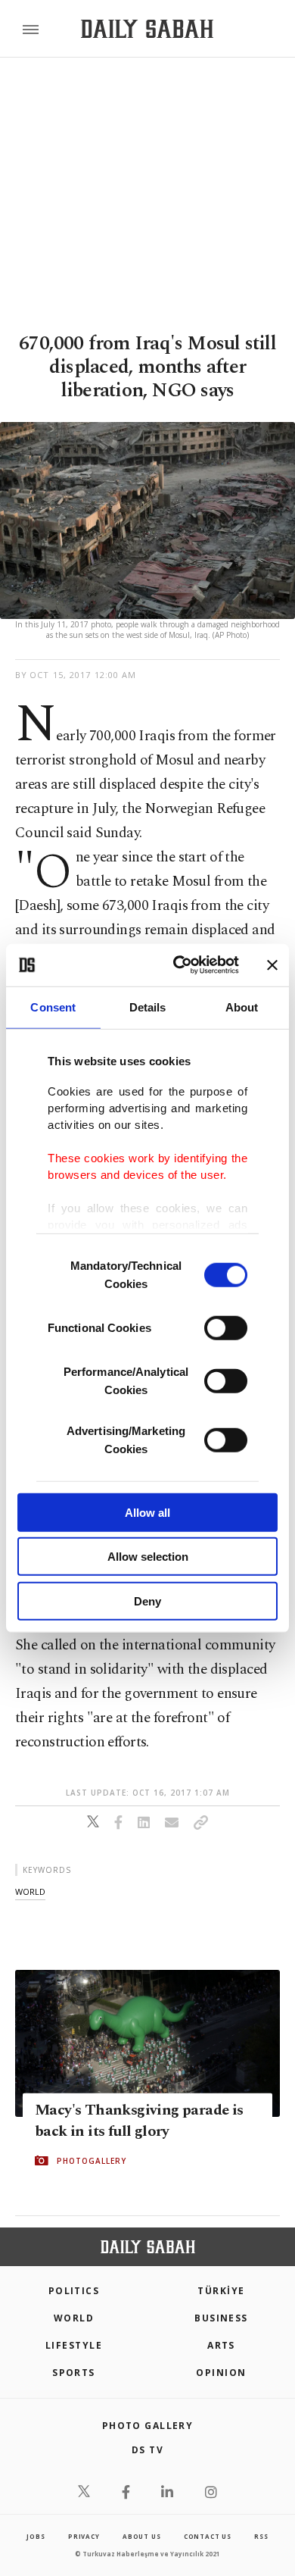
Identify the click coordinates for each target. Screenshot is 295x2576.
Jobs (36, 2536)
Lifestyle (74, 2345)
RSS (261, 2536)
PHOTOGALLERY (92, 2161)
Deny (147, 1601)
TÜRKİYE (221, 2291)
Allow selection (148, 1557)
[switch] (226, 1327)
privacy (84, 2536)
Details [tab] (148, 1007)
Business (221, 2318)
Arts (221, 2345)
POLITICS (74, 2291)
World (74, 2318)
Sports (74, 2373)
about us (141, 2536)
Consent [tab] (53, 1007)
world (30, 1891)
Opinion (221, 2373)
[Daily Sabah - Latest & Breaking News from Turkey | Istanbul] (147, 29)
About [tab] (242, 1007)
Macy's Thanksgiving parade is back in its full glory (139, 2121)
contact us (208, 2536)
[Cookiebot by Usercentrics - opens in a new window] (179, 965)
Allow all (147, 1512)
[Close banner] (272, 965)
